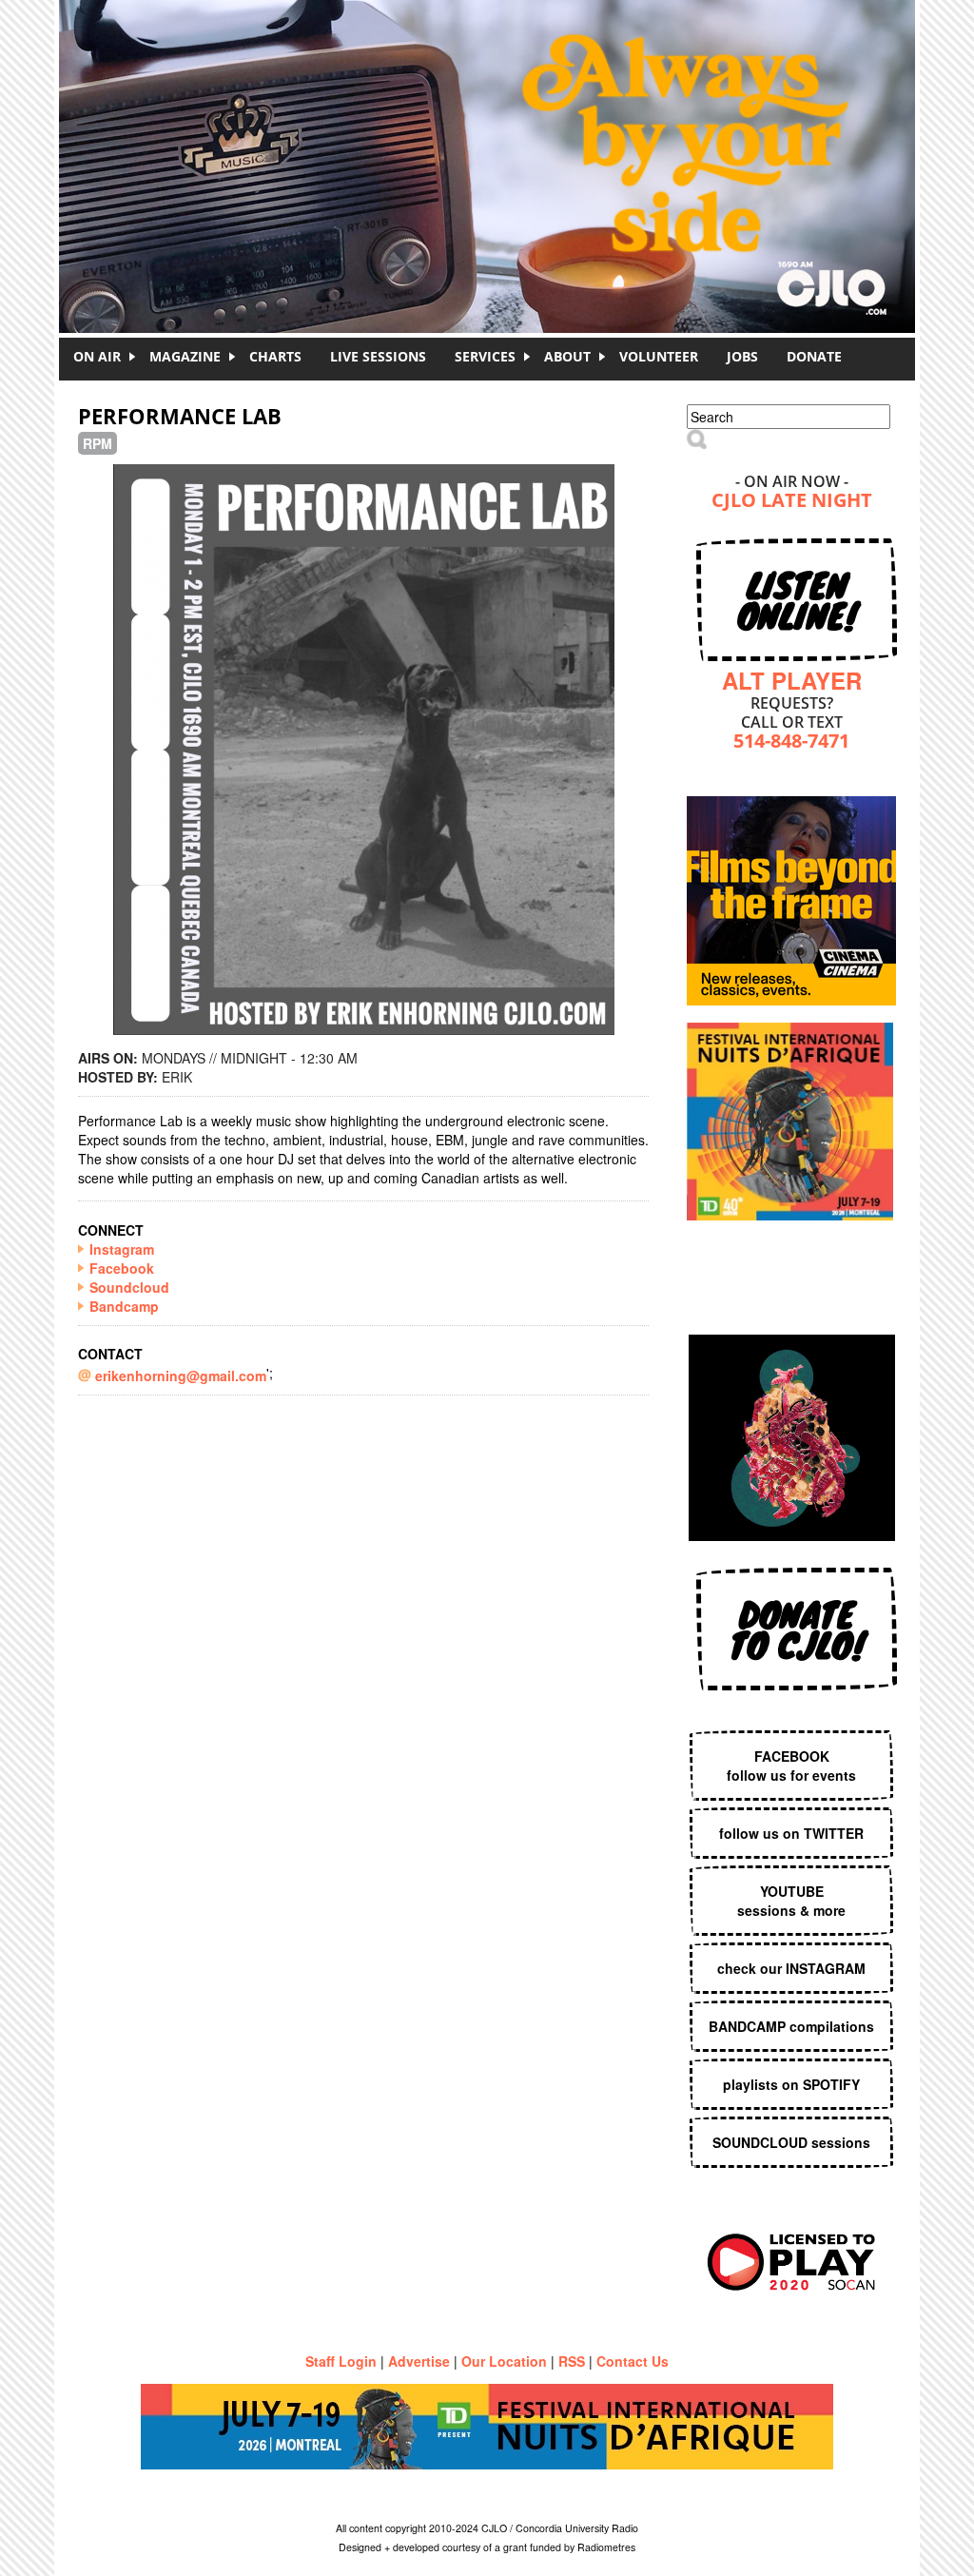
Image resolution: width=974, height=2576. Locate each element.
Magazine (185, 356)
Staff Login (341, 2361)
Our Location (504, 2361)
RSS (572, 2361)
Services (485, 356)
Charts (275, 356)
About (567, 356)
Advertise (419, 2361)
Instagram (122, 1249)
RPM (97, 443)
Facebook (122, 1268)
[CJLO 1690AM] (492, 133)
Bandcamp (124, 1306)
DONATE (814, 356)
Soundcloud (129, 1287)
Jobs (742, 356)
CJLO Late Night (792, 502)
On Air (97, 356)
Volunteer (659, 356)
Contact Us (633, 2361)
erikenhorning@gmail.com (181, 1376)
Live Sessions (378, 356)
